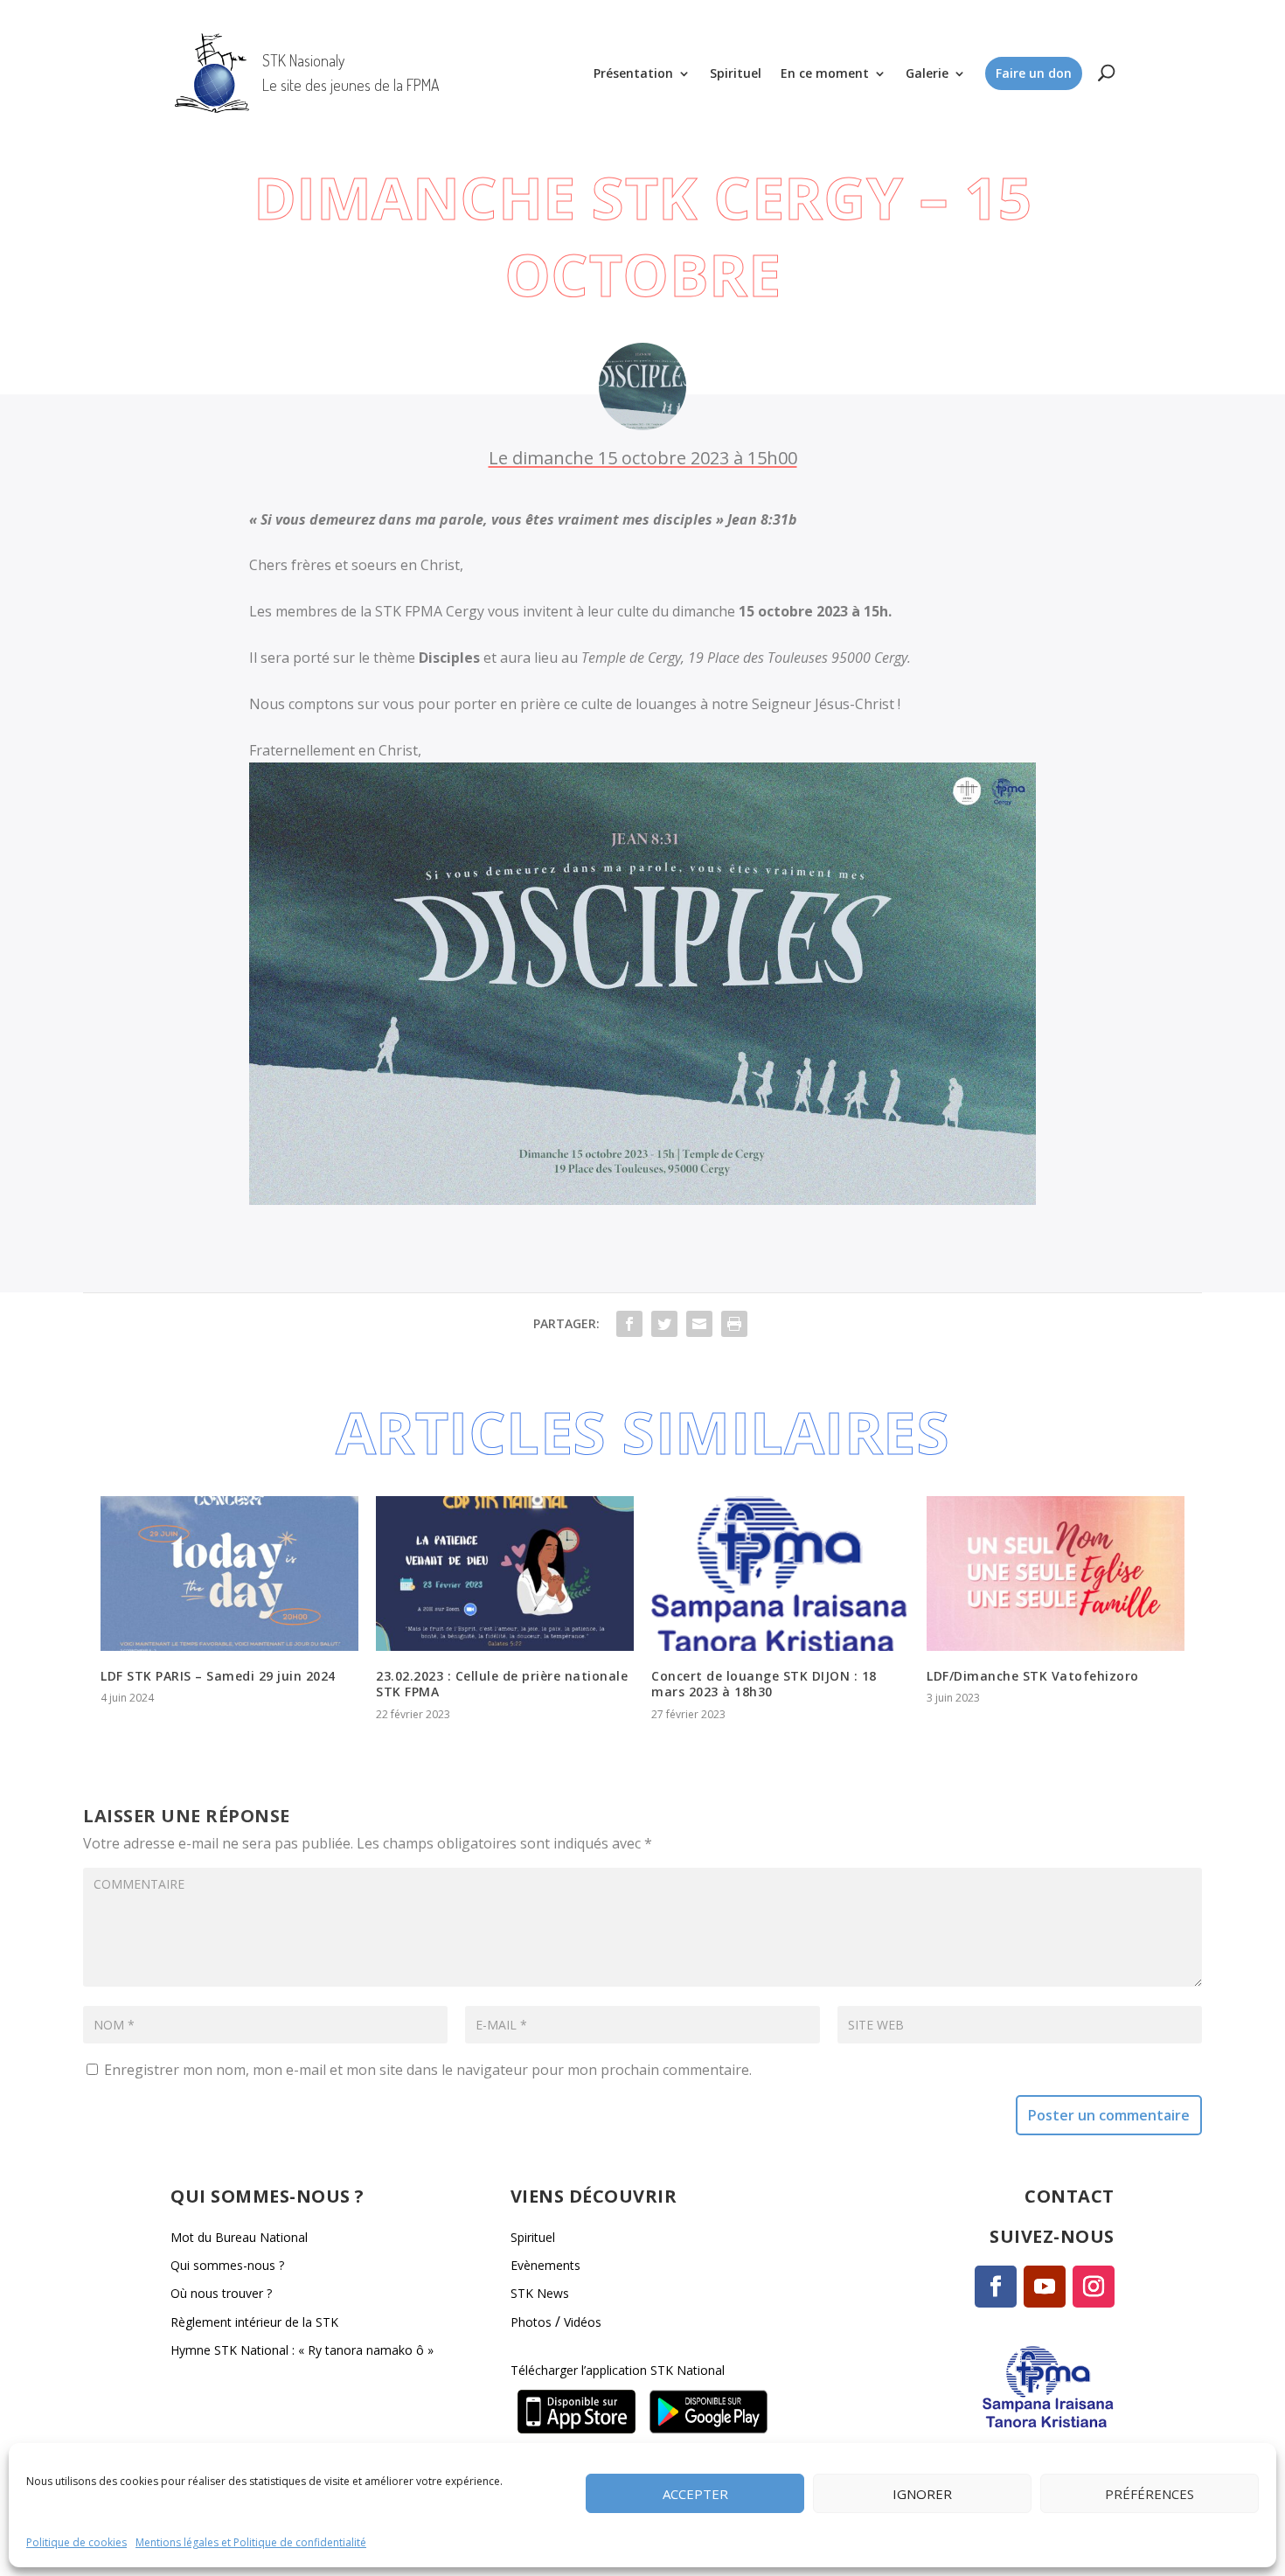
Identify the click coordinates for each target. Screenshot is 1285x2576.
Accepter (695, 2493)
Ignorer (922, 2493)
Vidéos (583, 2322)
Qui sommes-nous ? (227, 2265)
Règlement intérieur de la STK (254, 2322)
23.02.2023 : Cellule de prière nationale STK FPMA (502, 1684)
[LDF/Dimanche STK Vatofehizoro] (1056, 1573)
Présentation (633, 73)
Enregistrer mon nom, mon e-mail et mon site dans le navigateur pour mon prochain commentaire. (428, 2070)
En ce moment (825, 73)
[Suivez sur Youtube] (1045, 2287)
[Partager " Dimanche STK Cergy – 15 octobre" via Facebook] (629, 1324)
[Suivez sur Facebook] (996, 2287)
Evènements (545, 2265)
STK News (540, 2293)
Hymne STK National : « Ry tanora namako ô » (302, 2350)
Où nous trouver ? (221, 2293)
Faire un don (1034, 73)
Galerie (927, 73)
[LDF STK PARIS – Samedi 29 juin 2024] (229, 1573)
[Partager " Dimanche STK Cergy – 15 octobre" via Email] (699, 1324)
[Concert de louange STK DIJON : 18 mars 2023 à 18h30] (780, 1573)
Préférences (1150, 2493)
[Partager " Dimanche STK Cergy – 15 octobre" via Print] (734, 1324)
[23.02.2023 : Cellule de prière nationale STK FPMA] (505, 1573)
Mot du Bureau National (239, 2237)
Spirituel (736, 73)
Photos (531, 2322)
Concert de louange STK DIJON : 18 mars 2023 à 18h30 (764, 1684)
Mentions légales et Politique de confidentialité (251, 2542)
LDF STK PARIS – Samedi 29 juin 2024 (218, 1676)
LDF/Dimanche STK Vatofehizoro (1033, 1676)
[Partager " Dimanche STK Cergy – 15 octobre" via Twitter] (664, 1324)
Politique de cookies (76, 2542)
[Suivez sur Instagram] (1094, 2287)
